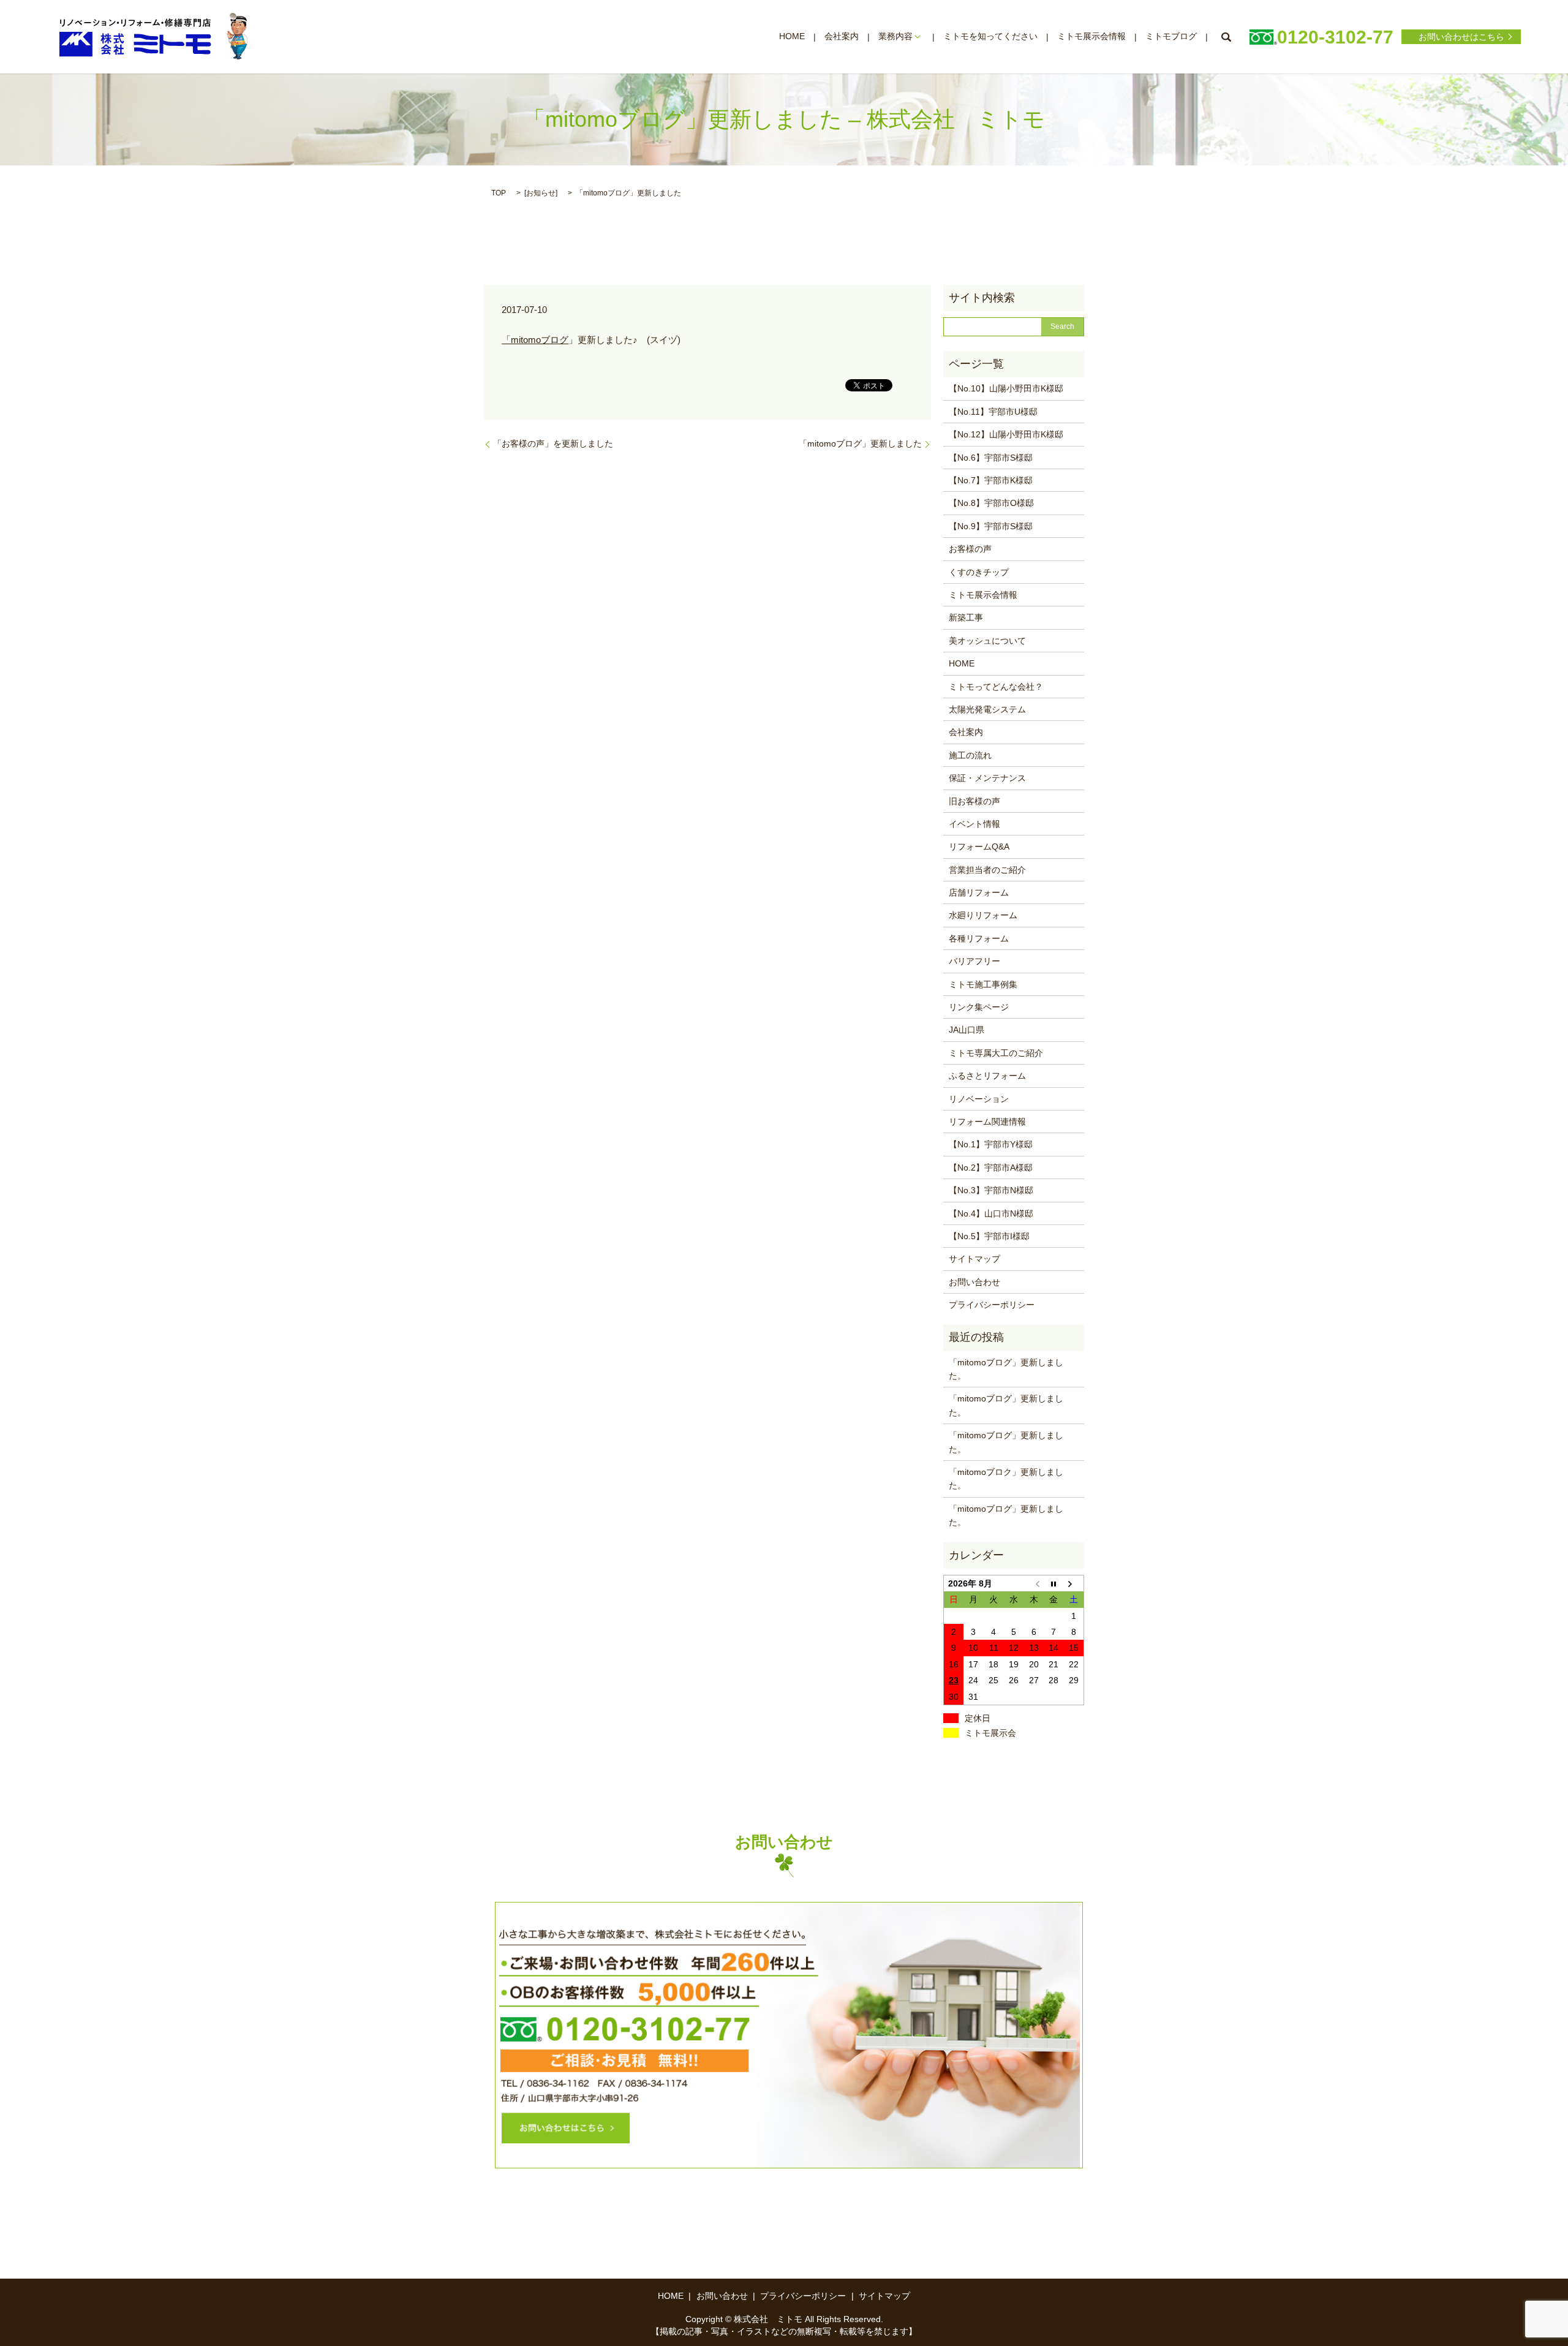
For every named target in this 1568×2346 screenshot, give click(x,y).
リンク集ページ (979, 1007)
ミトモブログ (1171, 37)
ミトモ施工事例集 (983, 984)
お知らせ (541, 193)
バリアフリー (974, 961)
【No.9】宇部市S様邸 (991, 526)
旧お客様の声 (974, 801)
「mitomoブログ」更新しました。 (1006, 1369)
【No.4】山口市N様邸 (991, 1213)
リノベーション (979, 1099)
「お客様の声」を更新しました (553, 443)
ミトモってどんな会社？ (996, 687)
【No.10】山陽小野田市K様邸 (1006, 388)
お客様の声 (970, 549)
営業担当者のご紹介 (987, 870)
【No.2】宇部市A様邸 (991, 1167)
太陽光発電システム (987, 709)
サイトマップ (974, 1259)
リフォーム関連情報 (987, 1122)
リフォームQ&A (979, 847)
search (1226, 37)
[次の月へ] (1074, 1583)
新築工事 (966, 617)
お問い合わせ (974, 1282)
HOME (792, 37)
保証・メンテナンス (987, 778)
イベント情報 (974, 824)
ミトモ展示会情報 (1091, 37)
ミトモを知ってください (990, 37)
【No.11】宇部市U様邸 (993, 412)
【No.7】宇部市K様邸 (991, 480)
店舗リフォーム (979, 892)
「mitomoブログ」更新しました (860, 443)
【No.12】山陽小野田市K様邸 (1006, 434)
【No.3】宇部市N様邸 (991, 1190)
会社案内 (842, 37)
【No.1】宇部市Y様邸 (991, 1144)
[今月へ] (1054, 1583)
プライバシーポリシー (992, 1305)
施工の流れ (970, 755)
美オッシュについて (987, 641)
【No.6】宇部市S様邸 (991, 458)
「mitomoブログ (535, 340)
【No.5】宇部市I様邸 (989, 1236)
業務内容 (895, 37)
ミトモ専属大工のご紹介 (996, 1053)
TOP (499, 193)
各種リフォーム (979, 938)
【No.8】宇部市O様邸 (991, 503)
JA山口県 (967, 1030)
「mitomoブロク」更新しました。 (1006, 1479)
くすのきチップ (979, 572)
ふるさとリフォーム (987, 1076)
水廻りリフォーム (983, 915)
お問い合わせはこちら (1461, 37)
